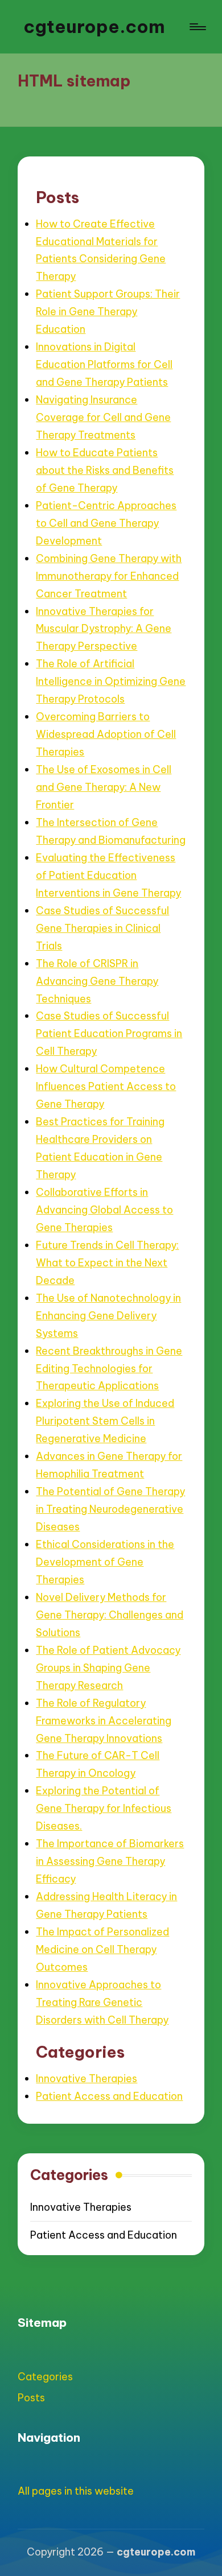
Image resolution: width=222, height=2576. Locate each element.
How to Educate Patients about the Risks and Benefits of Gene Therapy (105, 470)
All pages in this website (76, 2491)
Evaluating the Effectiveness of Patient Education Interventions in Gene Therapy (108, 875)
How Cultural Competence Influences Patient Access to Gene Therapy (106, 1086)
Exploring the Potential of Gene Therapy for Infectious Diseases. (104, 1808)
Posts (31, 2398)
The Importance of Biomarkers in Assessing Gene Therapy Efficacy (110, 1861)
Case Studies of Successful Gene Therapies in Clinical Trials (102, 928)
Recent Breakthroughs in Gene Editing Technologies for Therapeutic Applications (109, 1368)
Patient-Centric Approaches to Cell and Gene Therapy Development (106, 523)
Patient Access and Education (109, 2096)
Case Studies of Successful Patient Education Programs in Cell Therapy (109, 1033)
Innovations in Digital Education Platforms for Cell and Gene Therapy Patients (104, 364)
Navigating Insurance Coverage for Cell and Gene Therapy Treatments (103, 417)
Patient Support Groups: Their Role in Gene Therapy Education (108, 311)
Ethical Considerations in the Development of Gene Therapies (105, 1562)
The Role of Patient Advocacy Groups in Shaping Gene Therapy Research (108, 1668)
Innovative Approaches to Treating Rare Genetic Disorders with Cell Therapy (102, 2002)
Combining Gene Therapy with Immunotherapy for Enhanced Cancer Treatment (109, 576)
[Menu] (197, 27)
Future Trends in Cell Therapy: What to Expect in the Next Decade (107, 1263)
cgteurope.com (94, 26)
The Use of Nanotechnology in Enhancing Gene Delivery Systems (108, 1316)
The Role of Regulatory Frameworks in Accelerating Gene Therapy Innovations (104, 1721)
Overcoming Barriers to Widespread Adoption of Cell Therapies (106, 734)
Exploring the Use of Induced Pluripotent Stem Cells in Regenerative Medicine (105, 1421)
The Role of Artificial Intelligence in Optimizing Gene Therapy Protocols (111, 681)
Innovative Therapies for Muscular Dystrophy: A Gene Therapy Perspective (104, 629)
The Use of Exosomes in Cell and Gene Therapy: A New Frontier (104, 787)
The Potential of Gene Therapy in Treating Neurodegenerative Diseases (110, 1509)
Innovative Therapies (87, 2078)
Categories (45, 2377)
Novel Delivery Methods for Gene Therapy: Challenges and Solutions (110, 1615)
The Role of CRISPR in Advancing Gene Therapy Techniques (97, 981)
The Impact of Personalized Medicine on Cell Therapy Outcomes (102, 1949)
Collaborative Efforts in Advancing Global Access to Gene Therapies (104, 1210)
